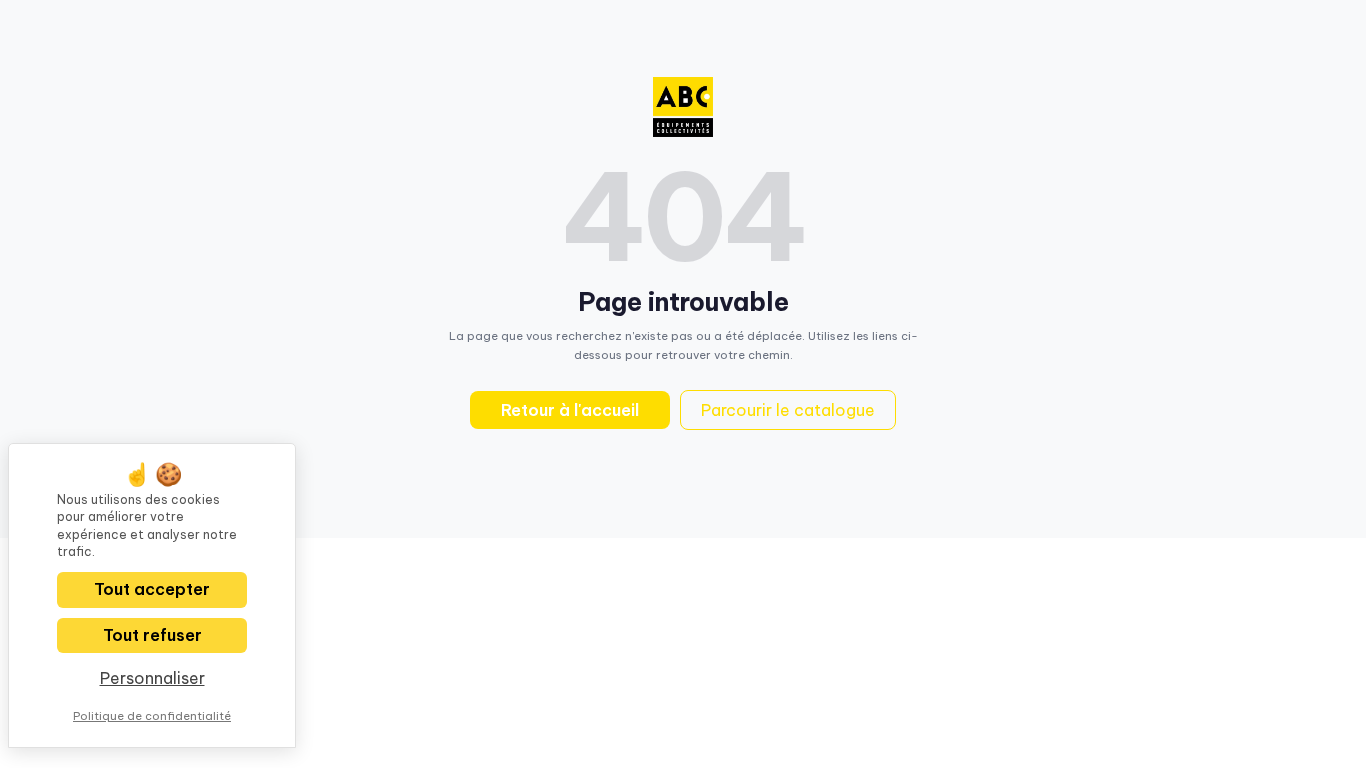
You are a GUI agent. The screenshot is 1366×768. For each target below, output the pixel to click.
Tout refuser (152, 635)
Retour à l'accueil (570, 410)
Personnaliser (152, 678)
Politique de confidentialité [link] (152, 716)
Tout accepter (152, 589)
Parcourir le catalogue (788, 410)
